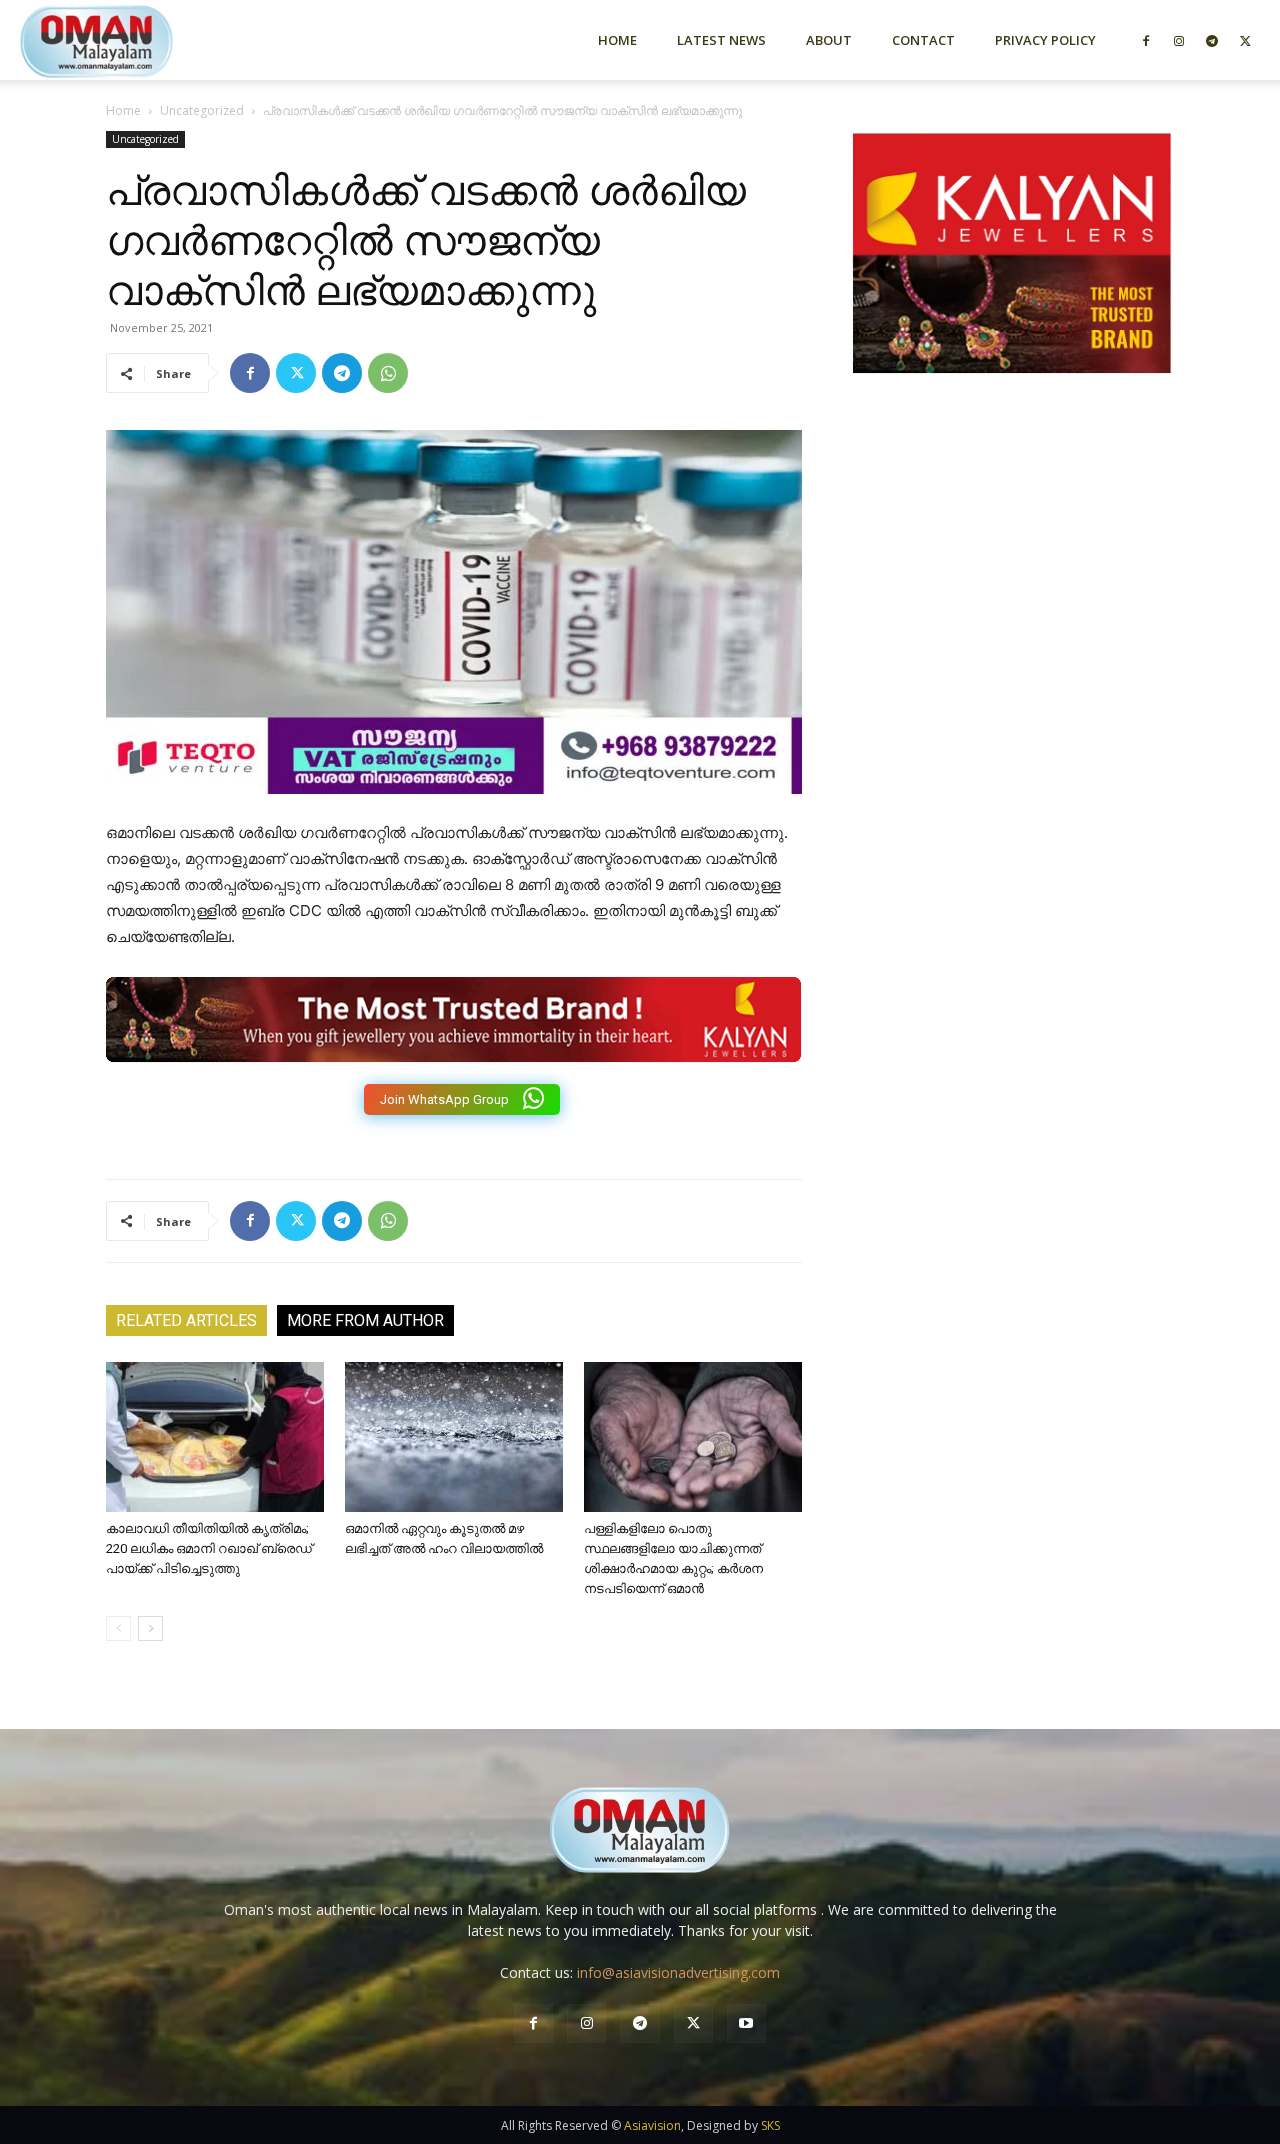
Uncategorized (202, 110)
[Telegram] (1212, 40)
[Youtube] (746, 2023)
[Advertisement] (1012, 603)
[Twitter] (1245, 40)
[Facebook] (1146, 40)
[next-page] (150, 1628)
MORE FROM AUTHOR (365, 1320)
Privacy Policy (1045, 40)
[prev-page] (118, 1628)
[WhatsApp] (388, 373)
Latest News (721, 40)
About (829, 40)
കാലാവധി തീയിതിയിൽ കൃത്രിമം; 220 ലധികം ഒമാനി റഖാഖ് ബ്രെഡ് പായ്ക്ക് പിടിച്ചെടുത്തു (209, 1548)
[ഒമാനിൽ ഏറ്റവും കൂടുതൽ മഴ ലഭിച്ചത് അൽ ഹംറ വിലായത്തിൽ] (454, 1437)
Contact (923, 40)
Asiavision (652, 2125)
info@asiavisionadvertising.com (678, 1972)
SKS (770, 2125)
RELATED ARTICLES (186, 1320)
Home (617, 40)
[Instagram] (1179, 40)
